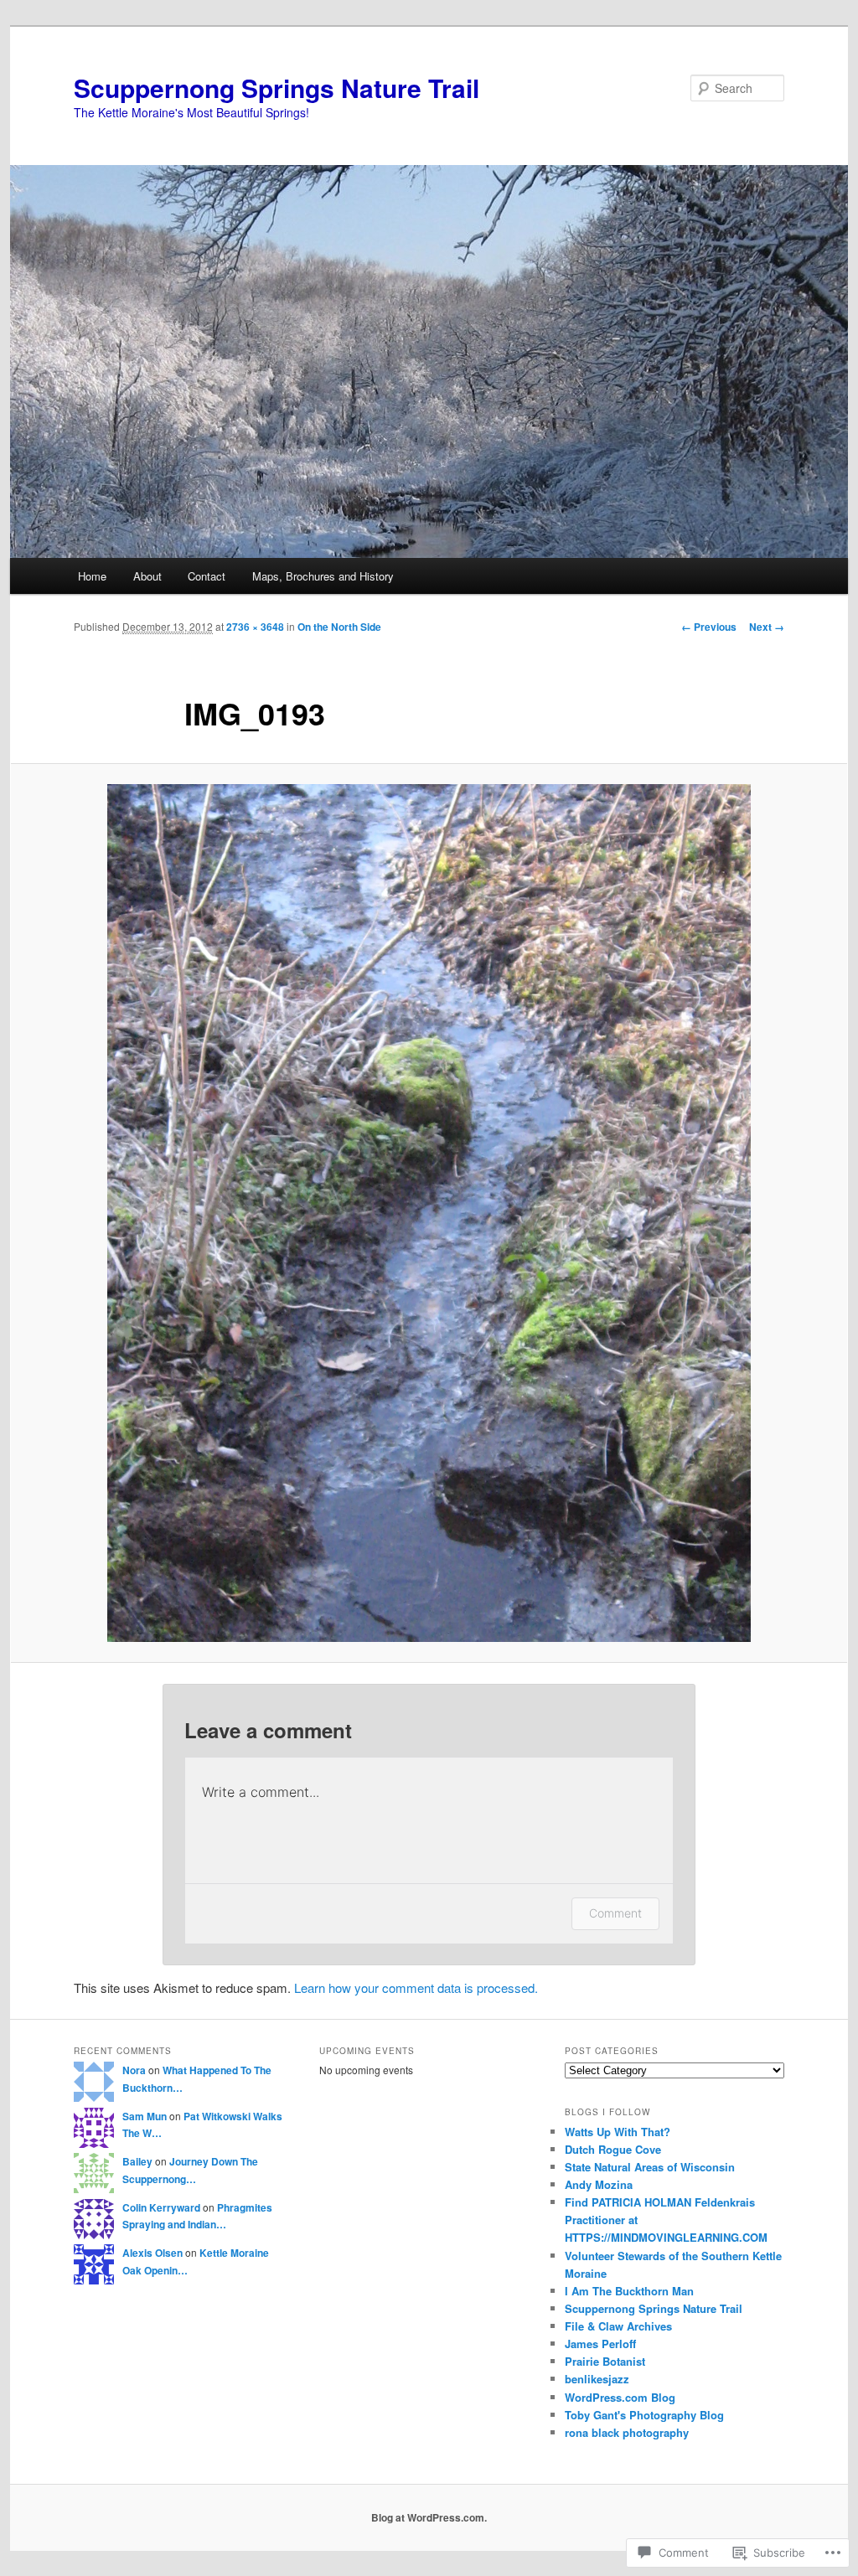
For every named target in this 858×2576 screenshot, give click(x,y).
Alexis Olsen (152, 2253)
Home (92, 576)
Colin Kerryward (161, 2207)
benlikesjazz (597, 2379)
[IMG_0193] (429, 1213)
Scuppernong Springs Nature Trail (277, 88)
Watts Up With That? (618, 2132)
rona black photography (627, 2432)
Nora (134, 2070)
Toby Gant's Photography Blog (644, 2415)
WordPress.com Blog (620, 2397)
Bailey (137, 2161)
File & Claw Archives (618, 2326)
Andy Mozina (599, 2184)
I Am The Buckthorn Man (629, 2291)
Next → (767, 627)
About (147, 576)
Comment (615, 1913)
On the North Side (339, 627)
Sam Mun (145, 2116)
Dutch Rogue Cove (613, 2149)
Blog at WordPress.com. (429, 2517)
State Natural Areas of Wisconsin (650, 2167)
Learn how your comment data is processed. (416, 1987)
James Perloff (600, 2344)
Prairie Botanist (605, 2361)
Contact (207, 576)
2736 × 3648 (255, 627)
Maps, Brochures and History (323, 576)
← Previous (709, 627)
